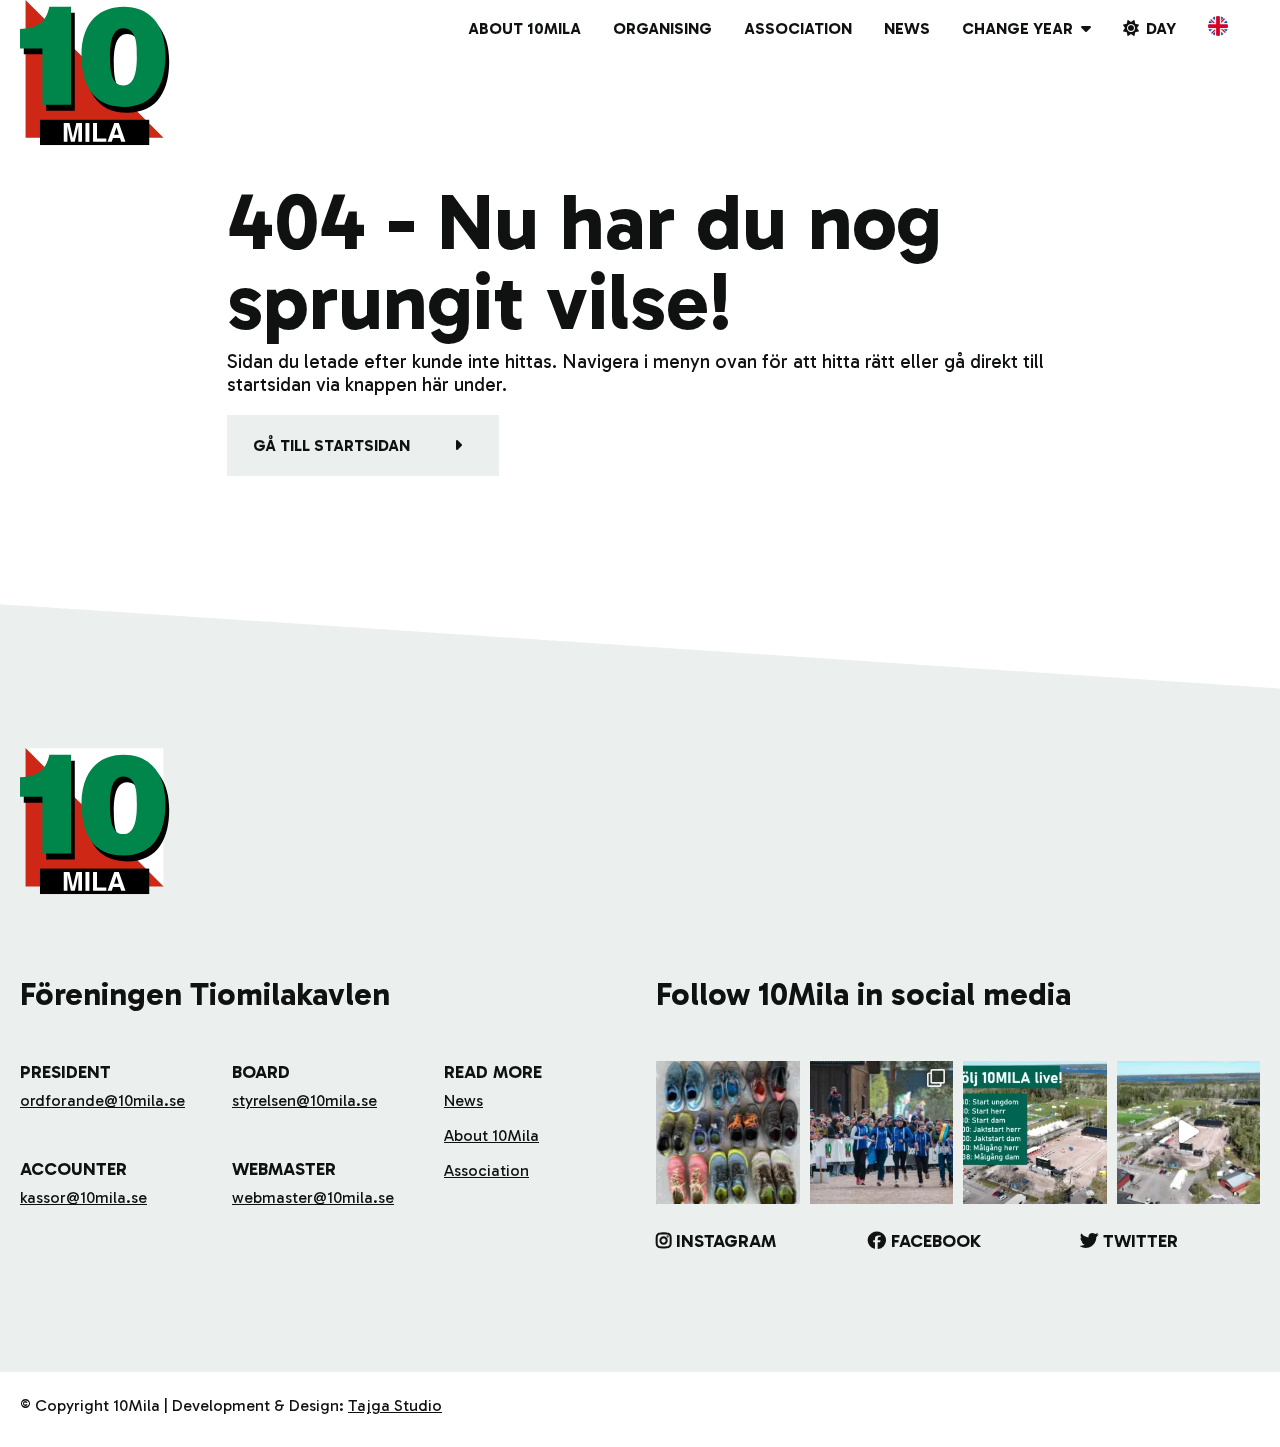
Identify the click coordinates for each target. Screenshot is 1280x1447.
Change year (1017, 28)
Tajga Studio (395, 1405)
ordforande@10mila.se (102, 1100)
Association (798, 28)
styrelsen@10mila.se (304, 1100)
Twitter (1140, 1241)
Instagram (726, 1241)
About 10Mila (524, 28)
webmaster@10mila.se (313, 1197)
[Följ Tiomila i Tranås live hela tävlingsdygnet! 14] (1035, 1133)
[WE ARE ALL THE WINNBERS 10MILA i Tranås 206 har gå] (882, 1133)
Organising (662, 28)
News (907, 28)
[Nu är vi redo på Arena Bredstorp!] (1189, 1133)
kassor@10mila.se (83, 1197)
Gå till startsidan (331, 445)
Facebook (936, 1241)
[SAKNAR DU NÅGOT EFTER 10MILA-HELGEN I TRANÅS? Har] (728, 1133)
